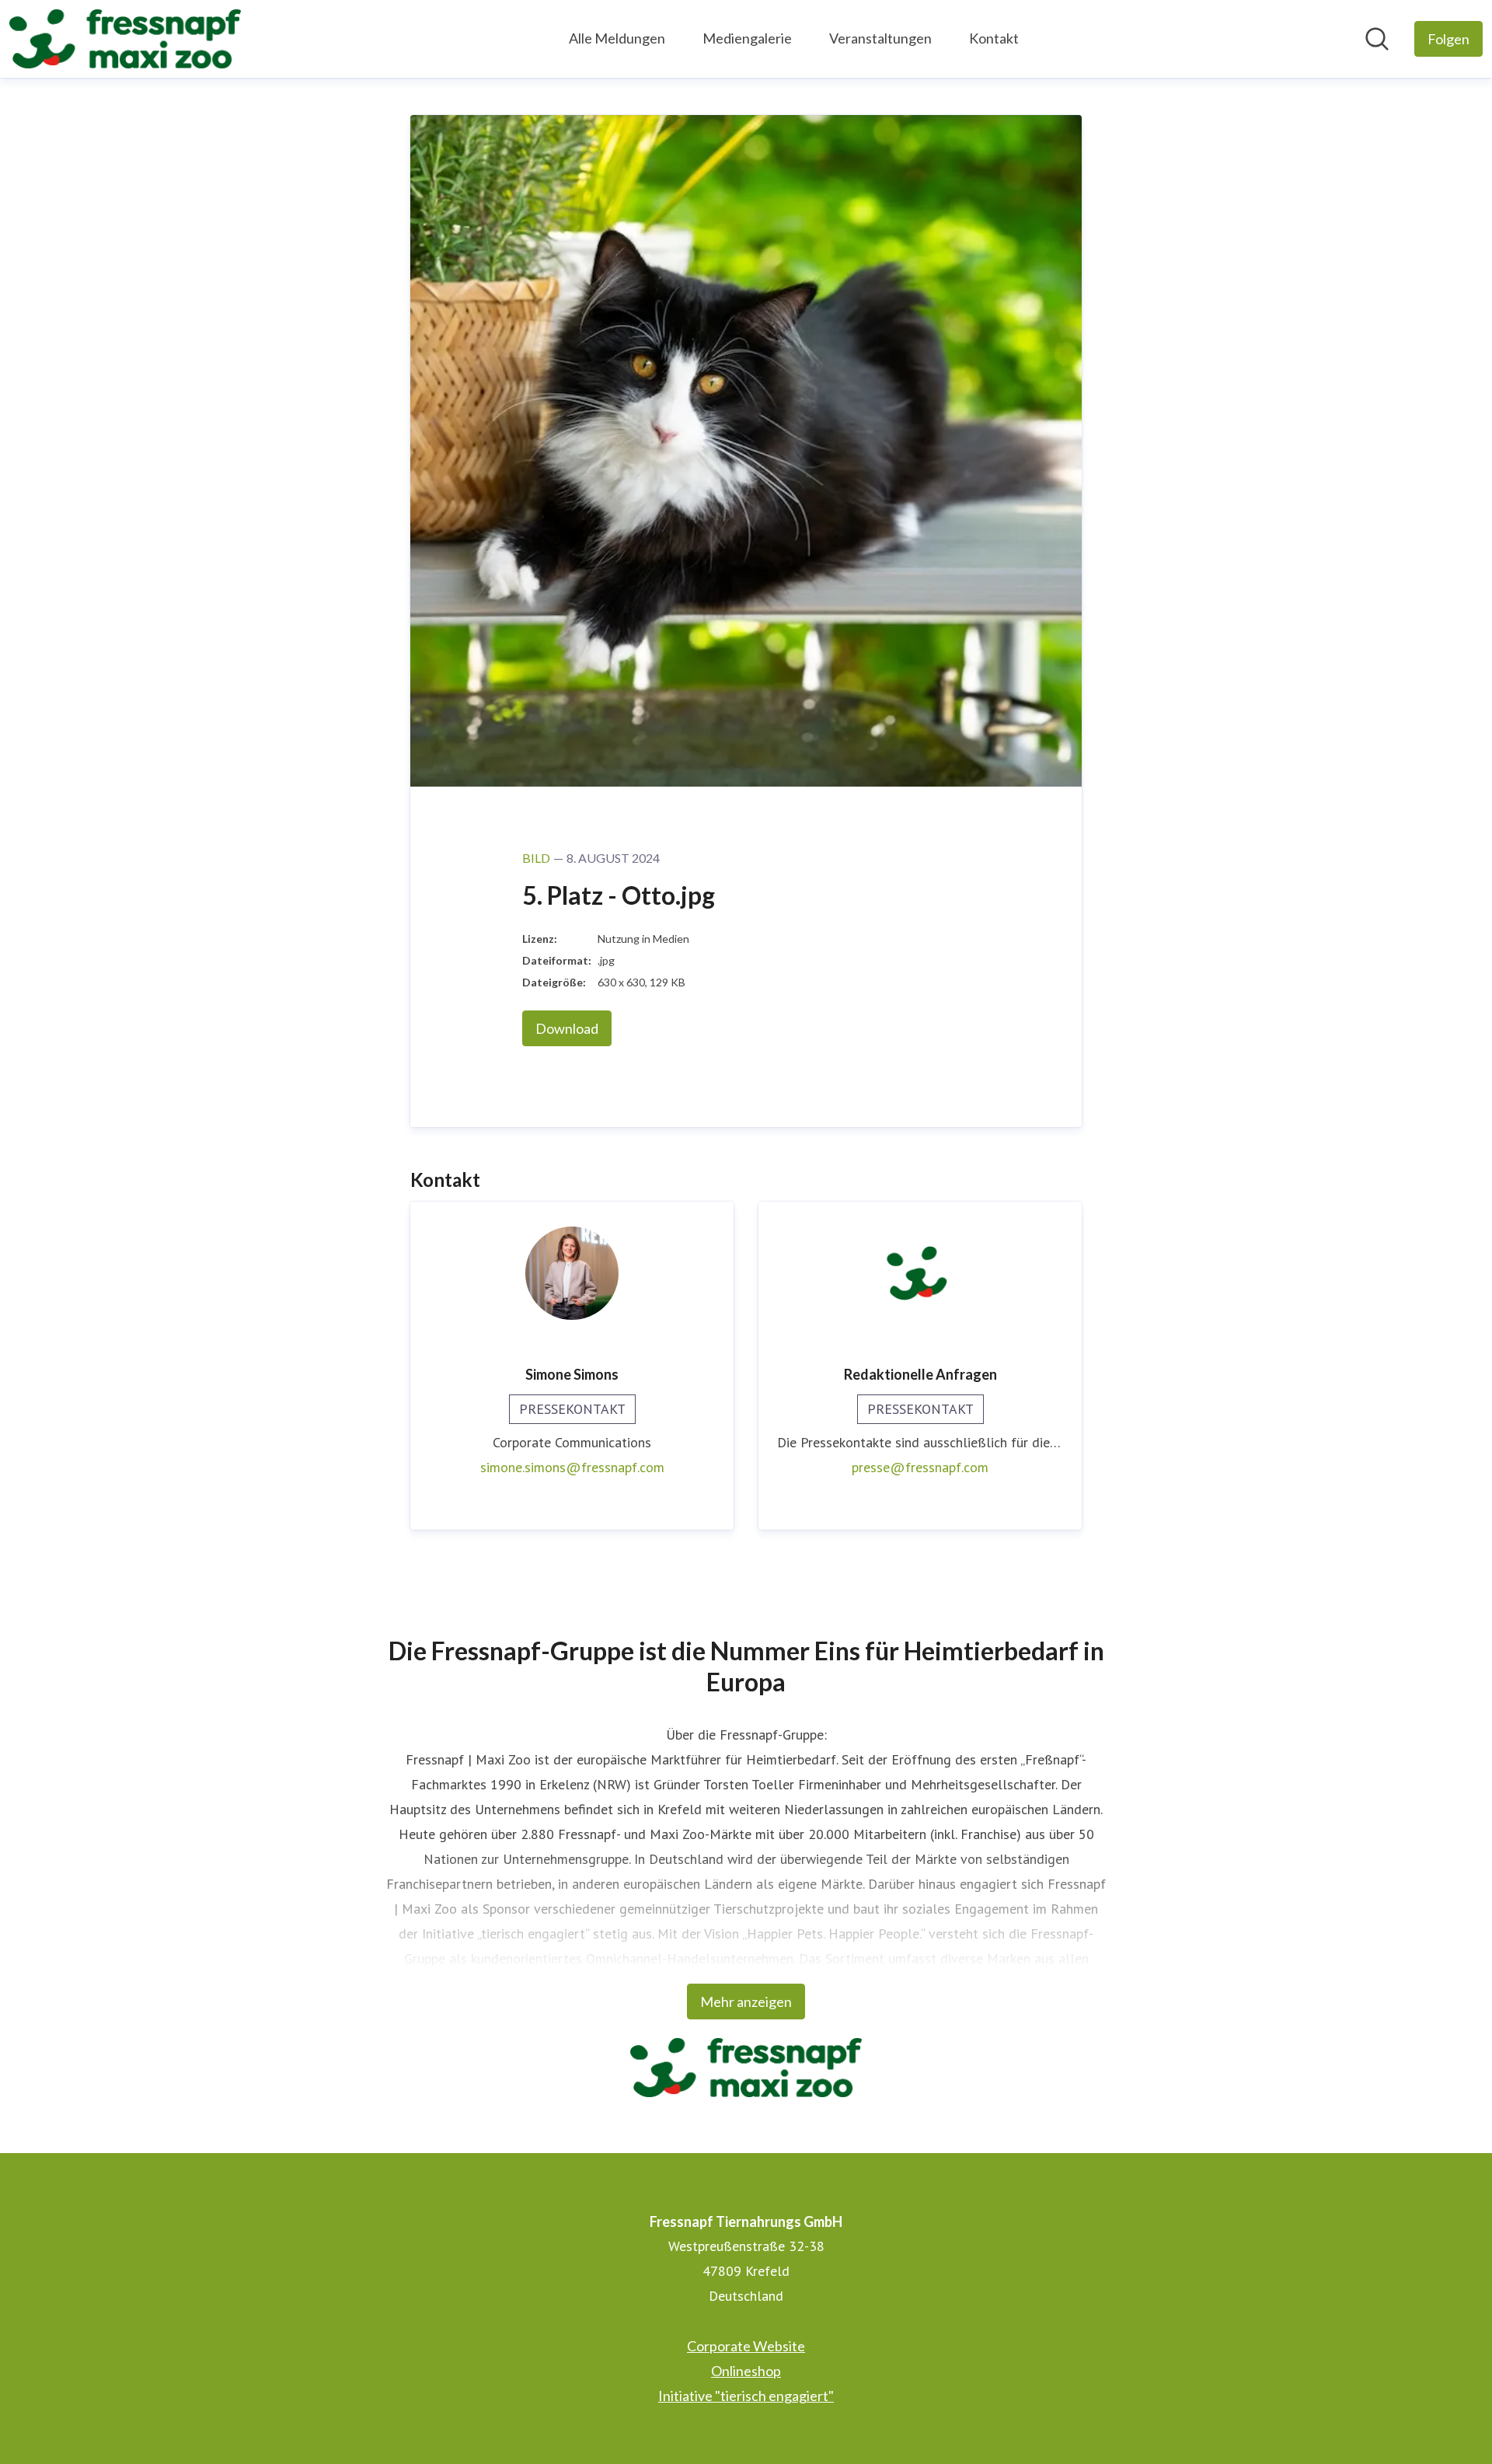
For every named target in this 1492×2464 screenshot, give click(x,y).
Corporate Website (746, 2346)
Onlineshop (746, 2371)
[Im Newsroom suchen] (1377, 39)
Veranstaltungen (880, 38)
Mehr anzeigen (746, 2002)
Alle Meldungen (617, 38)
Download (567, 1028)
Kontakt (994, 38)
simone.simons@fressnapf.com (572, 1467)
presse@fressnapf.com (920, 1467)
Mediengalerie (747, 38)
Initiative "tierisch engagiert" (746, 2396)
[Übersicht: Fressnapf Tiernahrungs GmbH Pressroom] (125, 39)
